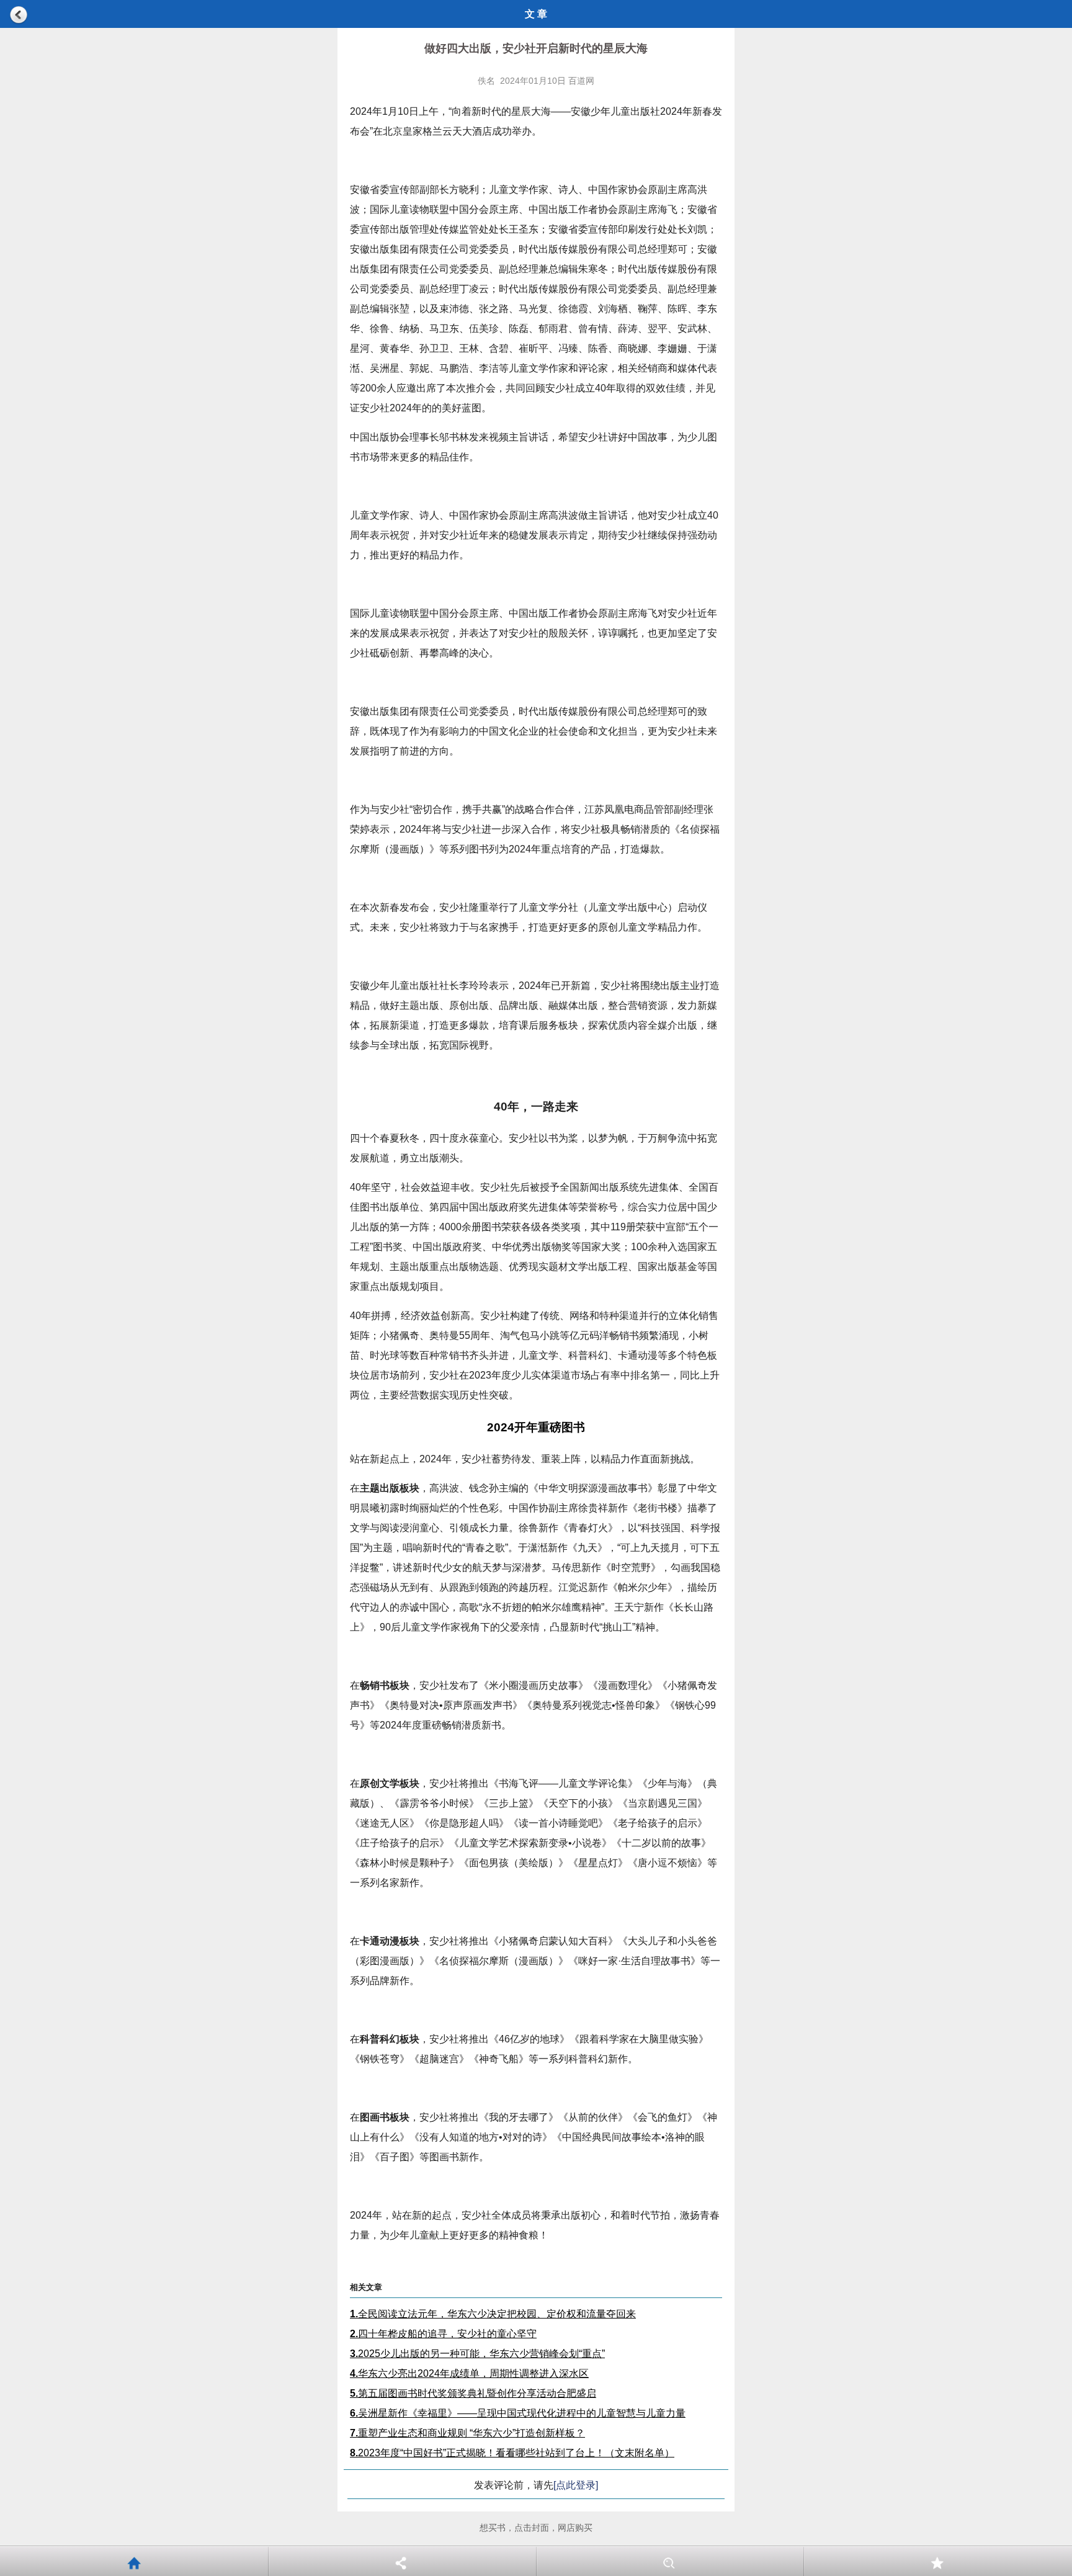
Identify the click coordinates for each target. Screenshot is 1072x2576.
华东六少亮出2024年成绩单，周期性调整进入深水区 (469, 2373)
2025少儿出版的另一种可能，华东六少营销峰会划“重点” (477, 2354)
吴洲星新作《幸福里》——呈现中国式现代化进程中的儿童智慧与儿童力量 (518, 2413)
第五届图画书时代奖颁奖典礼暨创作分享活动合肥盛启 (473, 2393)
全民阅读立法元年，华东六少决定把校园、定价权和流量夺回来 (493, 2314)
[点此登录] (576, 2485)
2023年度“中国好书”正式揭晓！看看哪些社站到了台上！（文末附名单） (512, 2453)
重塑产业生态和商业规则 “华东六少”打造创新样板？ (467, 2433)
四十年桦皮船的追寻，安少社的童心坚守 (443, 2334)
